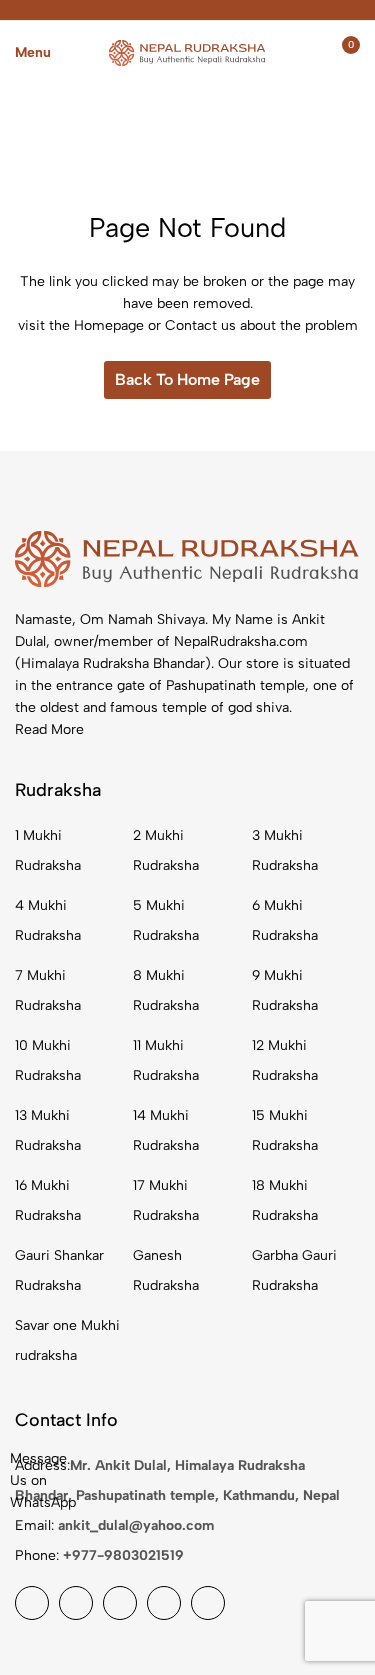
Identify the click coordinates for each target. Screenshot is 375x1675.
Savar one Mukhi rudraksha (67, 1340)
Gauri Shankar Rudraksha (59, 1270)
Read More (49, 729)
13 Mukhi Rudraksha (48, 1130)
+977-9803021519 (123, 1555)
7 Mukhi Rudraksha (48, 990)
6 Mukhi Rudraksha (285, 920)
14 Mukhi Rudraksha (166, 1130)
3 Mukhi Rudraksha (285, 850)
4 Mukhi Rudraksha (48, 920)
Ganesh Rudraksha (166, 1270)
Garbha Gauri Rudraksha (294, 1270)
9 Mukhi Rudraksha (285, 990)
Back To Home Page (187, 379)
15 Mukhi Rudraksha (285, 1130)
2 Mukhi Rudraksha (166, 850)
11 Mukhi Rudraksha (166, 1060)
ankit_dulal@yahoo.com (136, 1525)
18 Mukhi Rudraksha (285, 1200)
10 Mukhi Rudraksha (48, 1060)
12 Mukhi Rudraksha (285, 1060)
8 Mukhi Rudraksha (166, 990)
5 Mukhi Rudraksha (166, 920)
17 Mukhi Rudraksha (166, 1200)
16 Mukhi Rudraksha (48, 1200)
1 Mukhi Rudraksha (48, 850)
